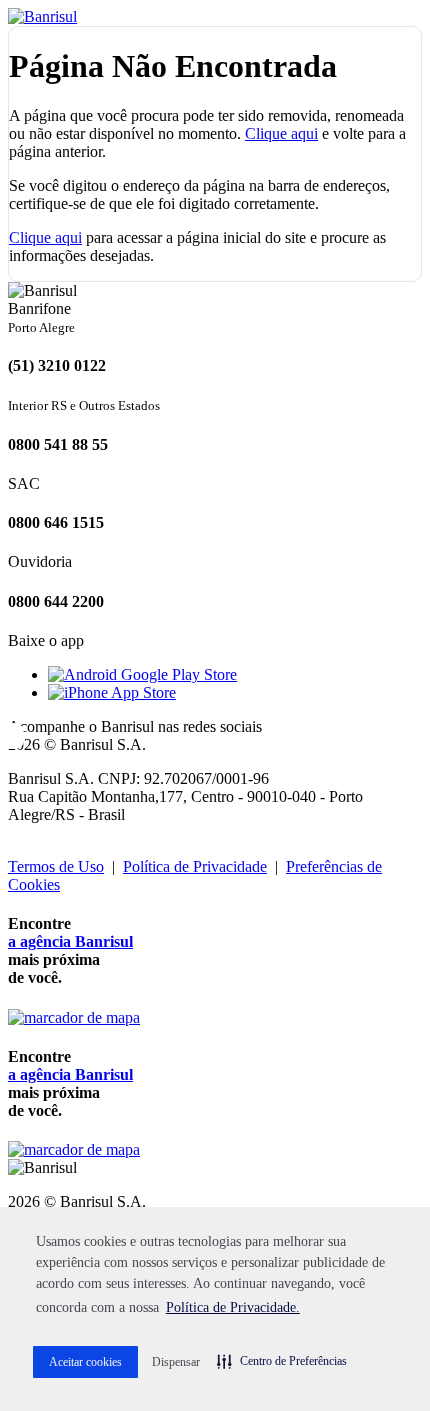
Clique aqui (281, 133)
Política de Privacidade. (233, 1307)
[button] (282, 1361)
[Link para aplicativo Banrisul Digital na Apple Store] (112, 692)
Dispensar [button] (176, 1362)
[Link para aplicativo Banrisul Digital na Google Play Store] (142, 674)
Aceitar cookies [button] (85, 1362)
